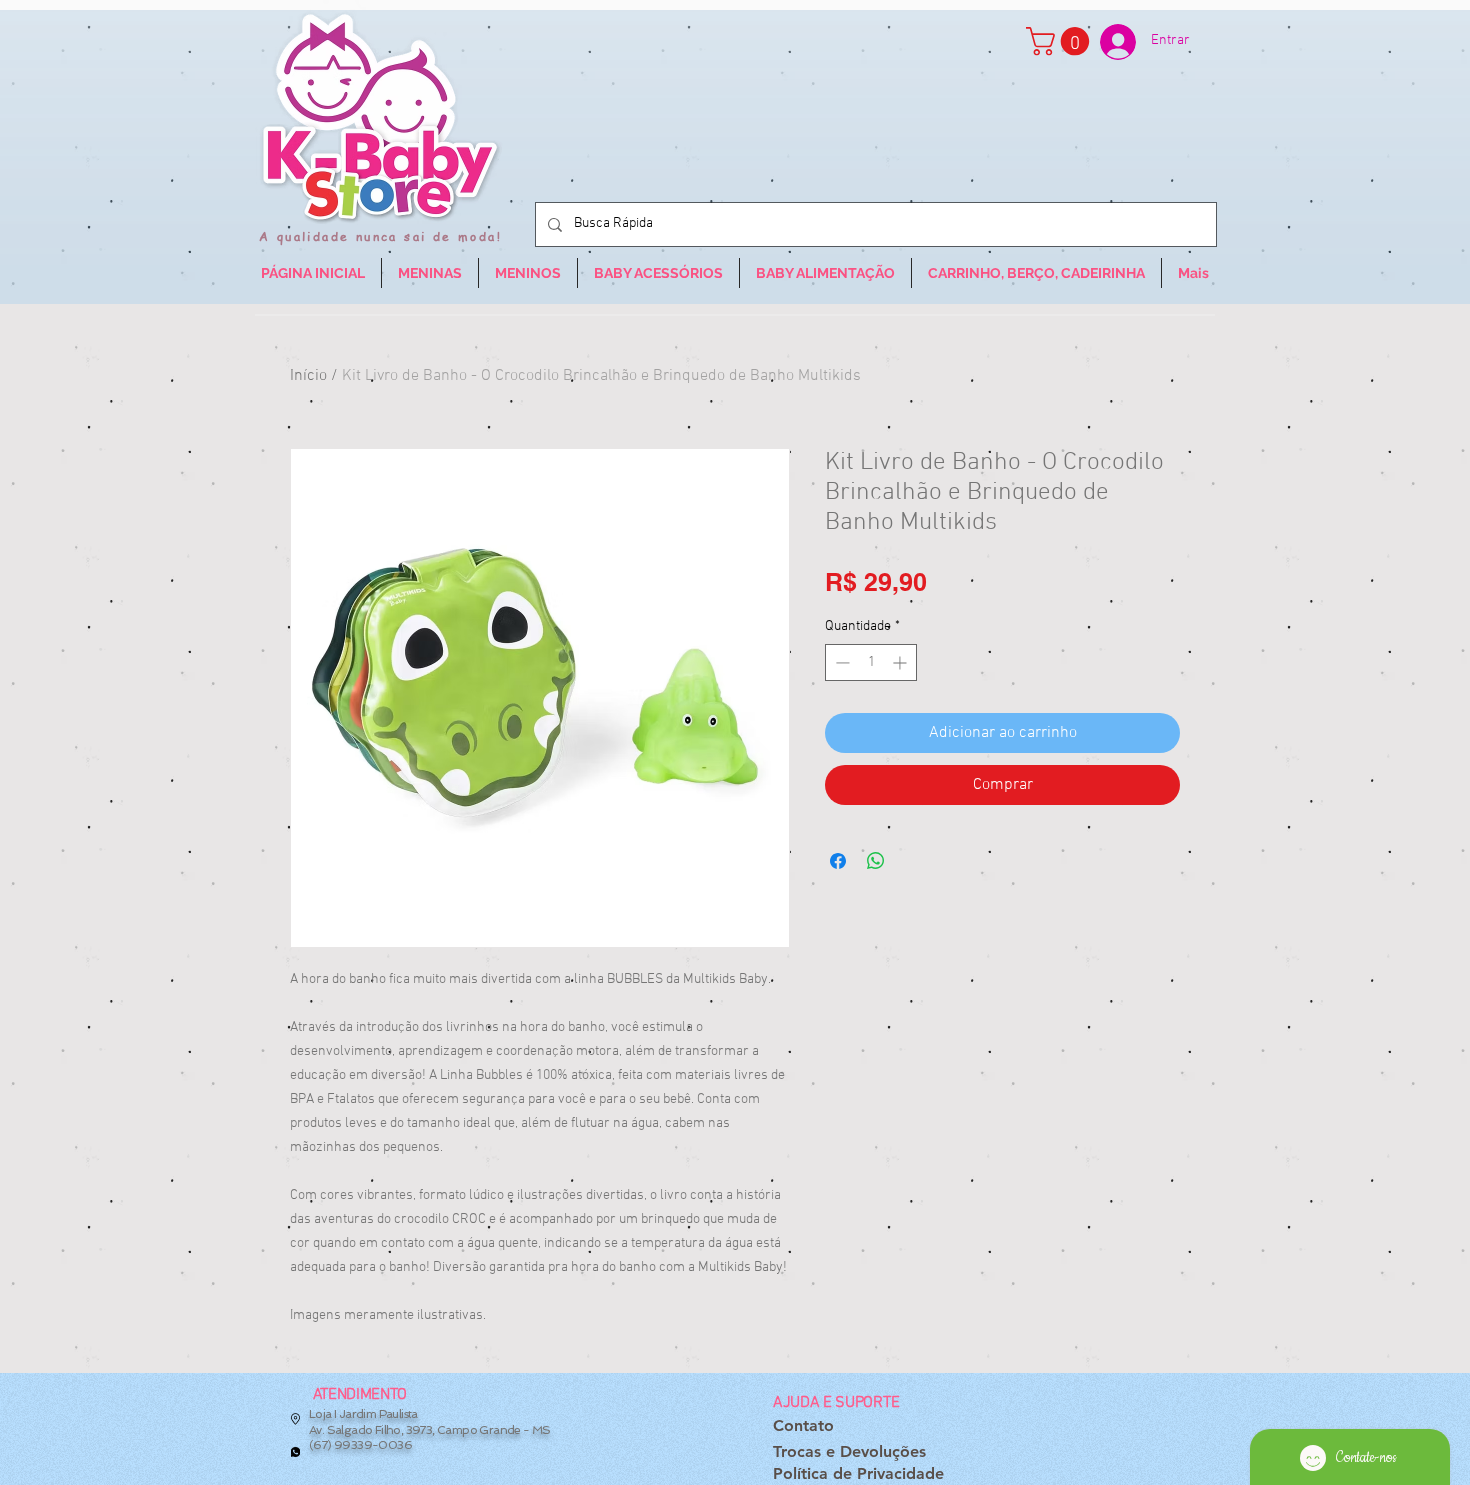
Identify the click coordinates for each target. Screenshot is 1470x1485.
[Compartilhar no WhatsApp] (876, 861)
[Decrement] (840, 662)
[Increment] (901, 662)
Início (308, 376)
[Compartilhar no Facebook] (838, 861)
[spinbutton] (871, 662)
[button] (1061, 41)
